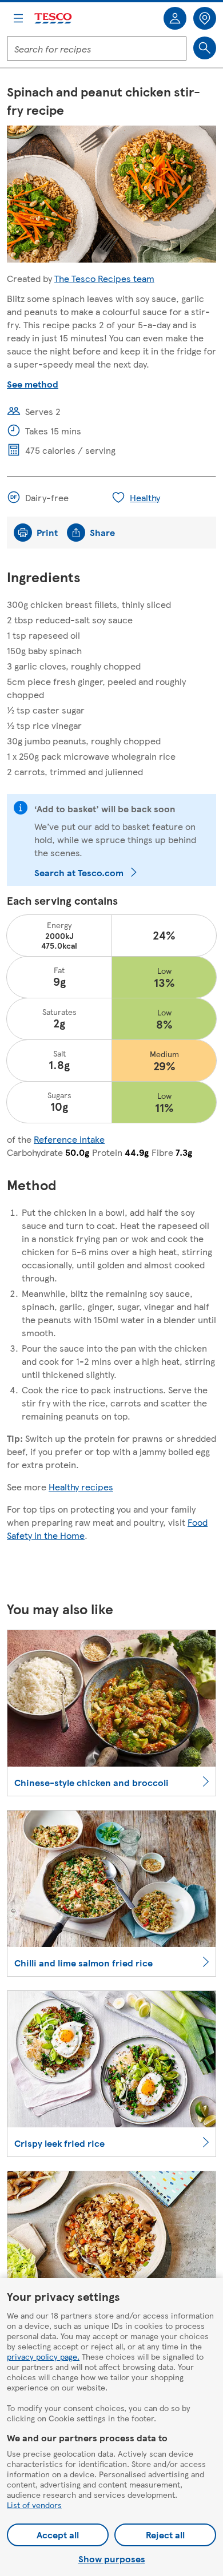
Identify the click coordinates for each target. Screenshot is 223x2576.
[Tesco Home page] (54, 19)
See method (33, 384)
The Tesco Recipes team (104, 278)
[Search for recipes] (205, 48)
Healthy (145, 497)
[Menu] (18, 18)
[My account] (175, 18)
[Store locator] (205, 18)
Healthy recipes (81, 1487)
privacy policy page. (43, 2356)
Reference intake (69, 1139)
